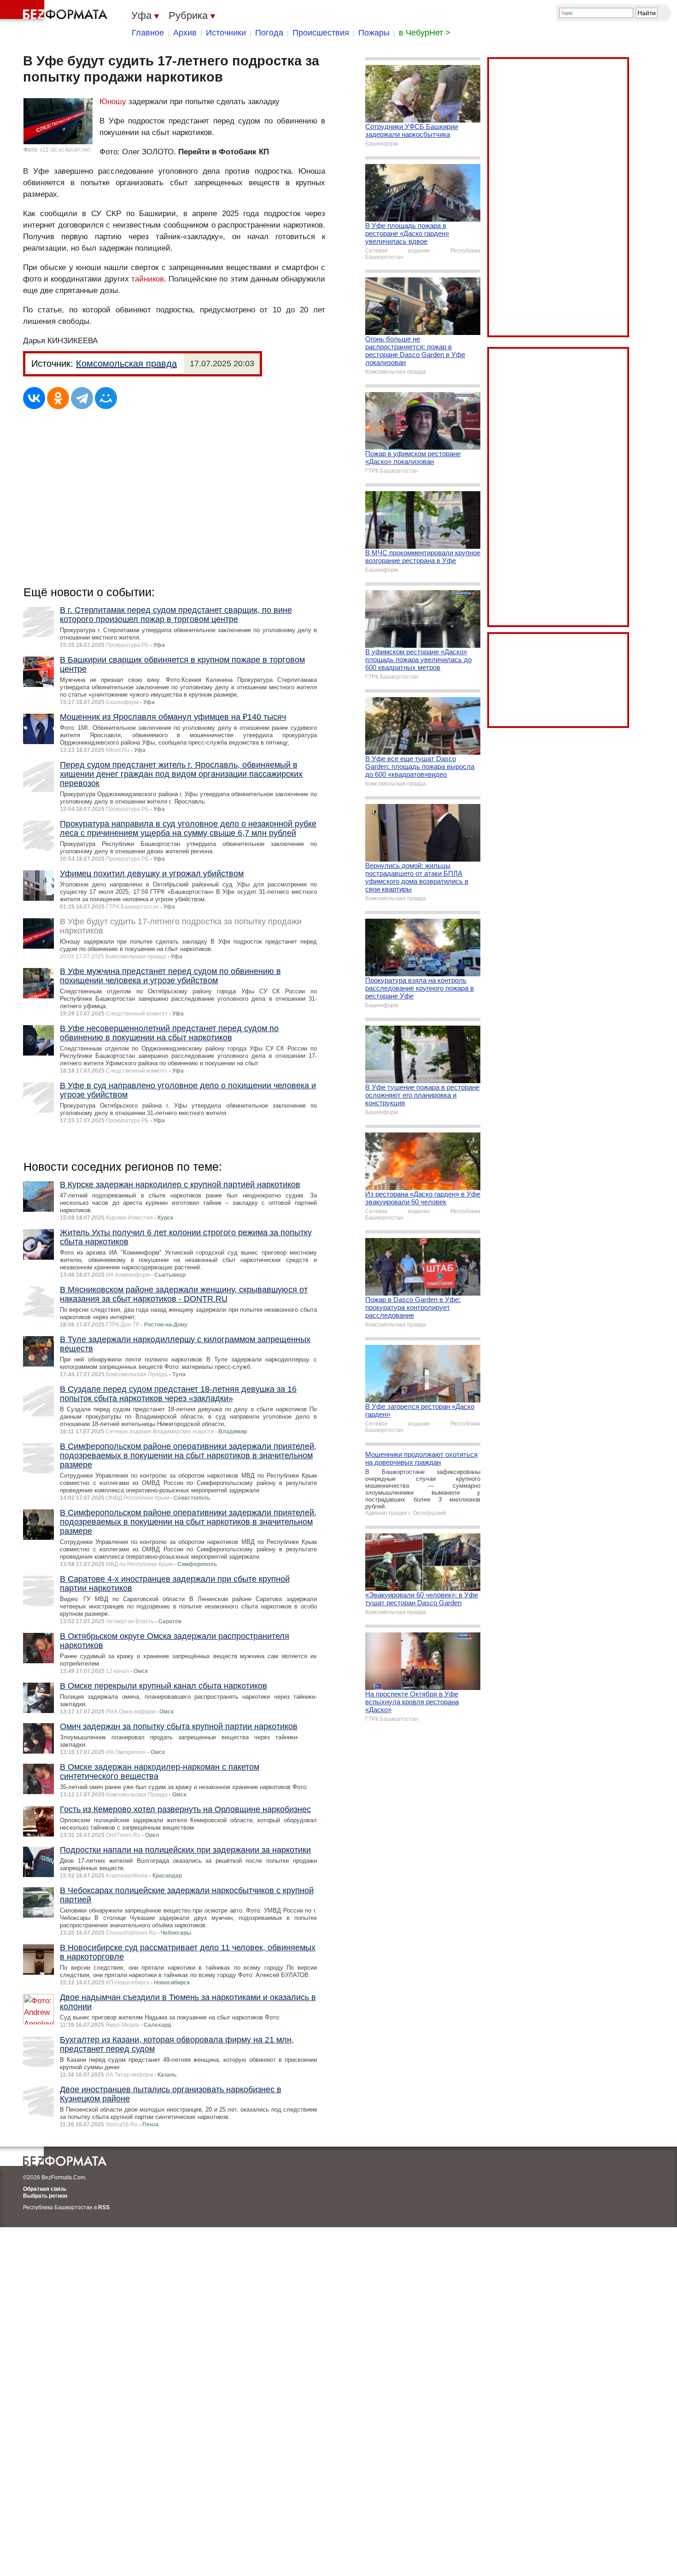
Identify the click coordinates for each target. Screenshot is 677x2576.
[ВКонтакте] (34, 398)
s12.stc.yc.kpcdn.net (65, 150)
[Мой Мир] (106, 398)
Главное (148, 33)
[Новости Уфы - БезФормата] (55, 12)
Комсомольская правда (126, 364)
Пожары (374, 33)
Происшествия (321, 33)
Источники (226, 33)
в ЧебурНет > (425, 33)
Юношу (113, 102)
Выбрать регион (45, 2196)
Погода (269, 33)
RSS (104, 2207)
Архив (185, 33)
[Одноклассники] (58, 398)
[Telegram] (82, 398)
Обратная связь (45, 2189)
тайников (148, 279)
